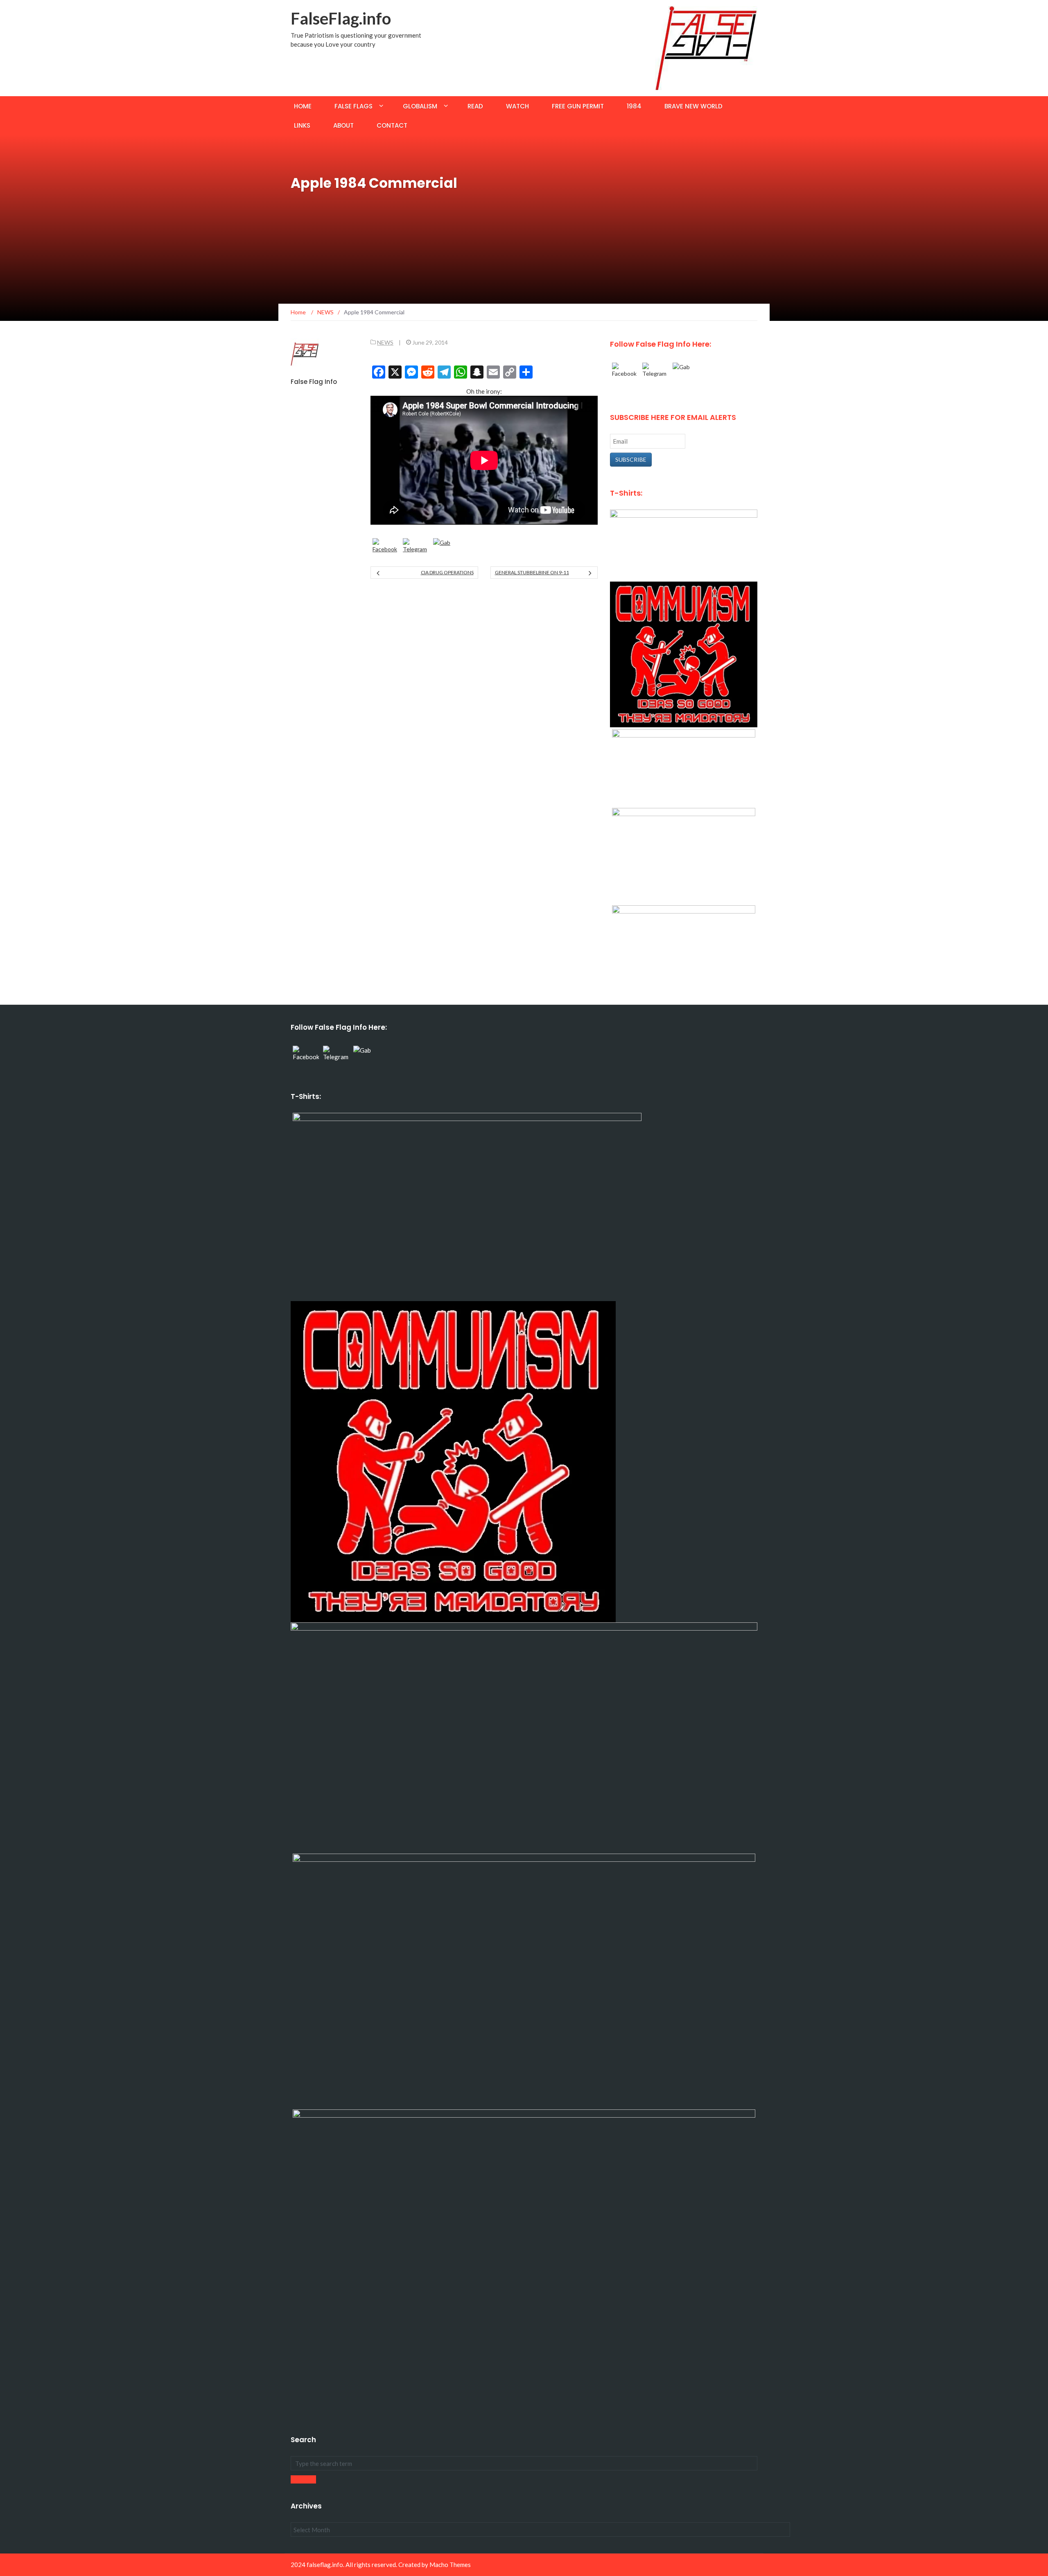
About (343, 125)
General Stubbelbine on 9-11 (532, 572)
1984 (634, 106)
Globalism (420, 106)
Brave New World (693, 106)
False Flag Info (314, 382)
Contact (392, 125)
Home (303, 106)
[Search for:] (524, 2463)
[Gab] (446, 551)
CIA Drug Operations (447, 572)
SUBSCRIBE (631, 459)
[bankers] (684, 545)
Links (302, 125)
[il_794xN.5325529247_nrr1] (684, 654)
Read (475, 106)
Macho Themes (450, 2565)
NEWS (385, 342)
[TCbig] (684, 944)
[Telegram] (416, 551)
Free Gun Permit (578, 106)
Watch (517, 106)
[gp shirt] (684, 855)
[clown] (684, 767)
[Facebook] (386, 551)
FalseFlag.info (341, 18)
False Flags (353, 106)
